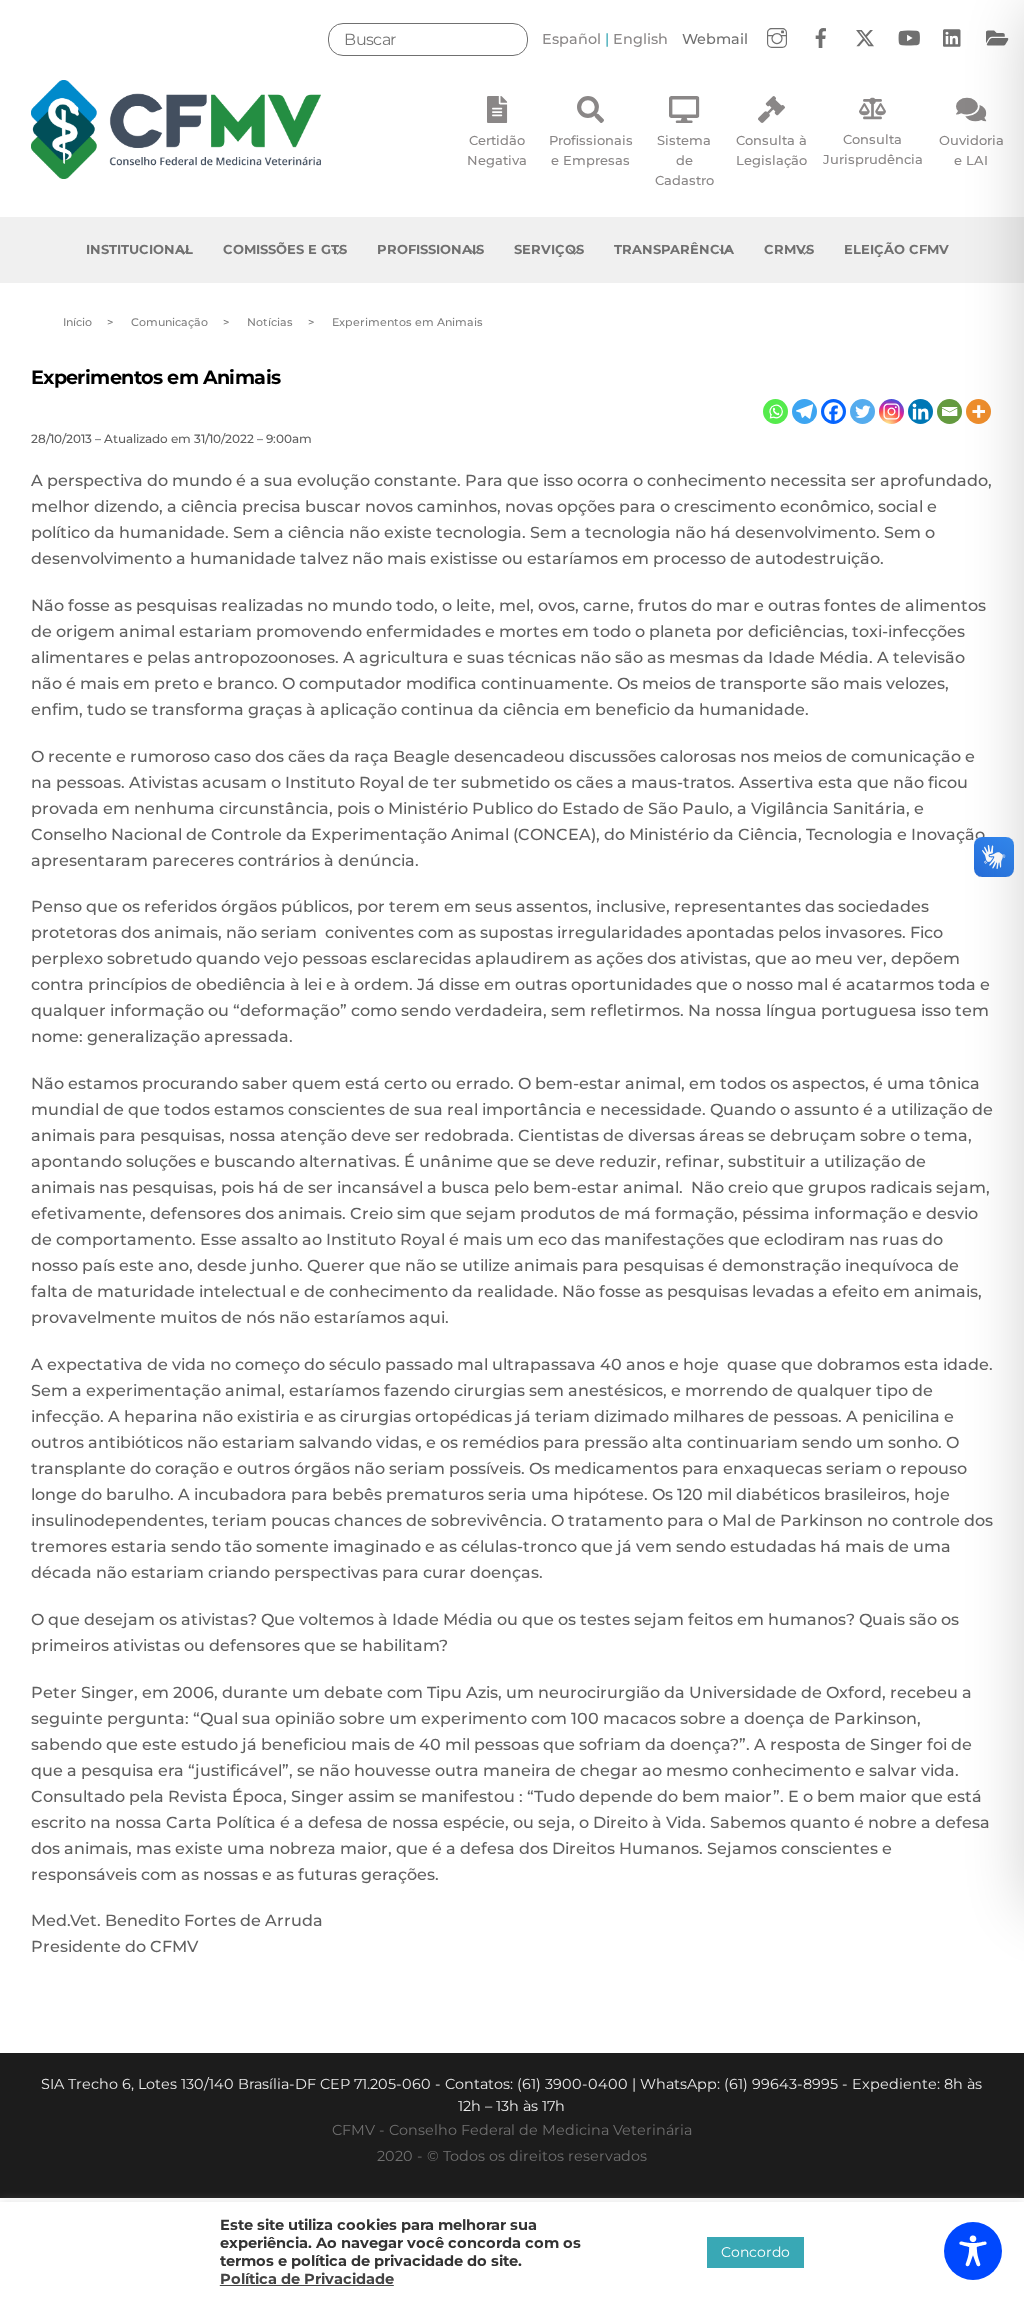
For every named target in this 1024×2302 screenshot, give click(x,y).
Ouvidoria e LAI (971, 150)
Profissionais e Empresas (591, 150)
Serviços (549, 249)
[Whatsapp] (775, 411)
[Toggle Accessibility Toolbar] (973, 2251)
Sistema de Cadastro (684, 160)
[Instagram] (891, 411)
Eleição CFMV (896, 249)
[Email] (949, 411)
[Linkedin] (920, 411)
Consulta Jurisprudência (873, 149)
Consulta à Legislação (771, 150)
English (640, 39)
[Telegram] (804, 411)
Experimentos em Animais (156, 377)
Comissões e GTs (285, 249)
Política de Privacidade (307, 2279)
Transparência (674, 249)
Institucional (139, 249)
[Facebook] (833, 411)
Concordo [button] (755, 2252)
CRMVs (789, 249)
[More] (978, 411)
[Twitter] (862, 411)
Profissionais (430, 249)
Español (571, 39)
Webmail (715, 39)
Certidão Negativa (497, 150)
